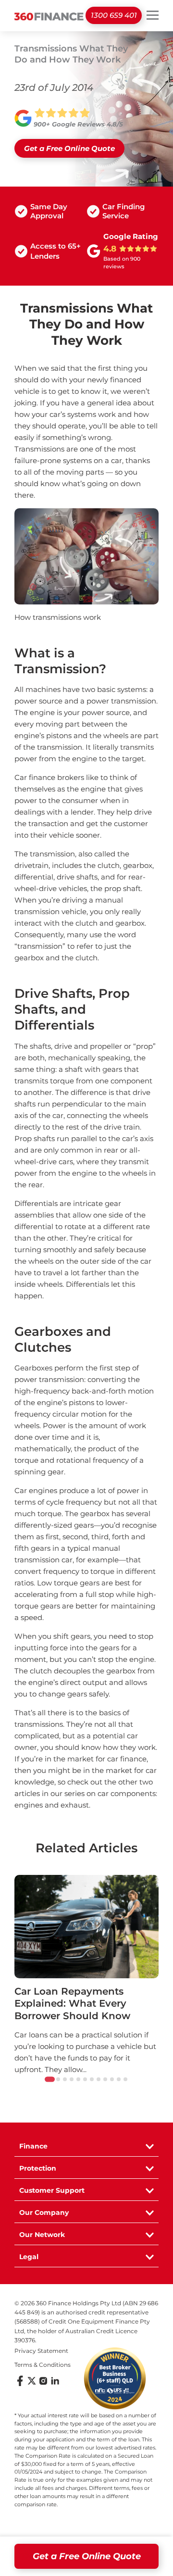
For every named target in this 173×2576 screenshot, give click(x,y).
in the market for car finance (96, 1759)
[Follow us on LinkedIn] (55, 2384)
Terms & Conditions (43, 2365)
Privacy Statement (41, 2351)
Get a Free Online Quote (87, 2556)
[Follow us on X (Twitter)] (32, 2384)
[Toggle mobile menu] (153, 15)
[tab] (50, 2080)
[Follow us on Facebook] (20, 2384)
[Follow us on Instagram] (43, 2384)
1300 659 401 (114, 15)
